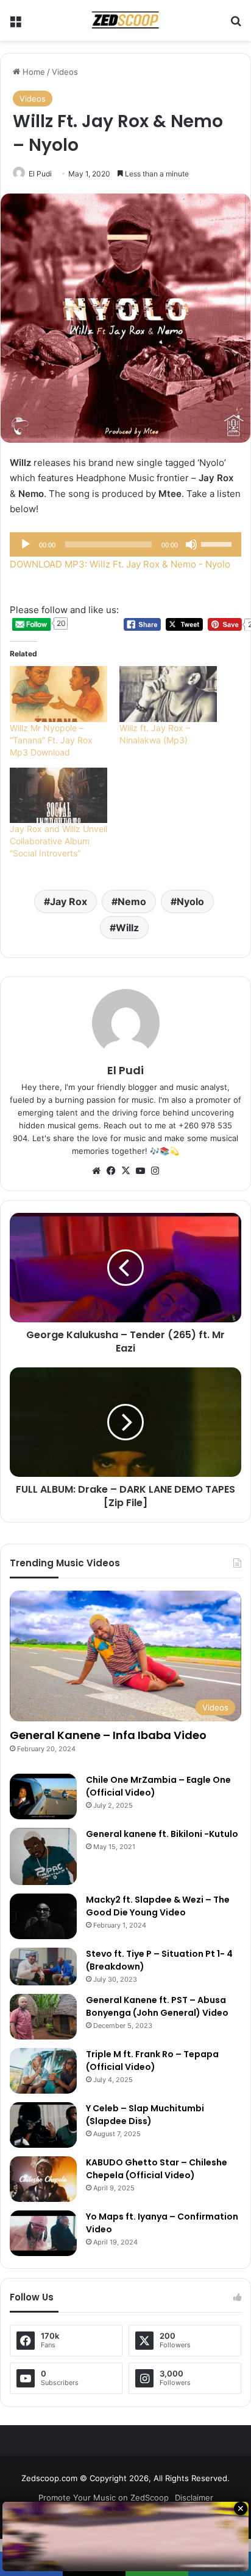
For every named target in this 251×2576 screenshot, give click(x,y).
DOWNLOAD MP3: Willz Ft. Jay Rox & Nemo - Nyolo (120, 564)
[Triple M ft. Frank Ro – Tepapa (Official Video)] (43, 2071)
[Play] (26, 544)
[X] (125, 1171)
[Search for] (236, 25)
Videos (65, 72)
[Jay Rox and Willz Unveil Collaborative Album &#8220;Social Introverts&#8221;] (58, 795)
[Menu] (15, 25)
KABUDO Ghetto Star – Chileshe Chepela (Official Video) (157, 2169)
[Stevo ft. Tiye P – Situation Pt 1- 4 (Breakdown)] (43, 1967)
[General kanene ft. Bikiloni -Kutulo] (43, 1856)
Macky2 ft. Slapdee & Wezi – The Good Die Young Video (158, 1906)
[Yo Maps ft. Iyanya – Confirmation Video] (43, 2233)
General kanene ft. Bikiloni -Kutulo (162, 1834)
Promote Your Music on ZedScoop (104, 2498)
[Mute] (191, 544)
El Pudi (40, 174)
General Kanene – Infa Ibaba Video (108, 1735)
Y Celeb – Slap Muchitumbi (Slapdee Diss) (145, 2115)
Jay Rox (69, 901)
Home (33, 72)
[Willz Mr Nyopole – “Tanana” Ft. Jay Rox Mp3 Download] (58, 694)
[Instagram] (155, 1171)
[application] (125, 544)
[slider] (218, 543)
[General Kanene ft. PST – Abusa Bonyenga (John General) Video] (43, 2017)
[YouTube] (140, 1171)
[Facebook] (111, 1171)
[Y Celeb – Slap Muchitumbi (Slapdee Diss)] (43, 2125)
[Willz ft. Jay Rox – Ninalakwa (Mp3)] (168, 694)
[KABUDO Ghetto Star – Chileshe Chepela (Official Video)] (43, 2179)
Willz (127, 928)
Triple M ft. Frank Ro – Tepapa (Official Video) (152, 2060)
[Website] (96, 1171)
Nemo (132, 901)
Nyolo (190, 901)
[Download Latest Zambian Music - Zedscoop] (125, 20)
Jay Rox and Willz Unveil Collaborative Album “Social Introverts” (58, 841)
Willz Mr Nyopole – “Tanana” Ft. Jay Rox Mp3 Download (51, 740)
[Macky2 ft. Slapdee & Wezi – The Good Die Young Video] (43, 1916)
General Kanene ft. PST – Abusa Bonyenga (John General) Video (157, 2006)
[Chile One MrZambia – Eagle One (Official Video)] (43, 1797)
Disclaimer (194, 2498)
